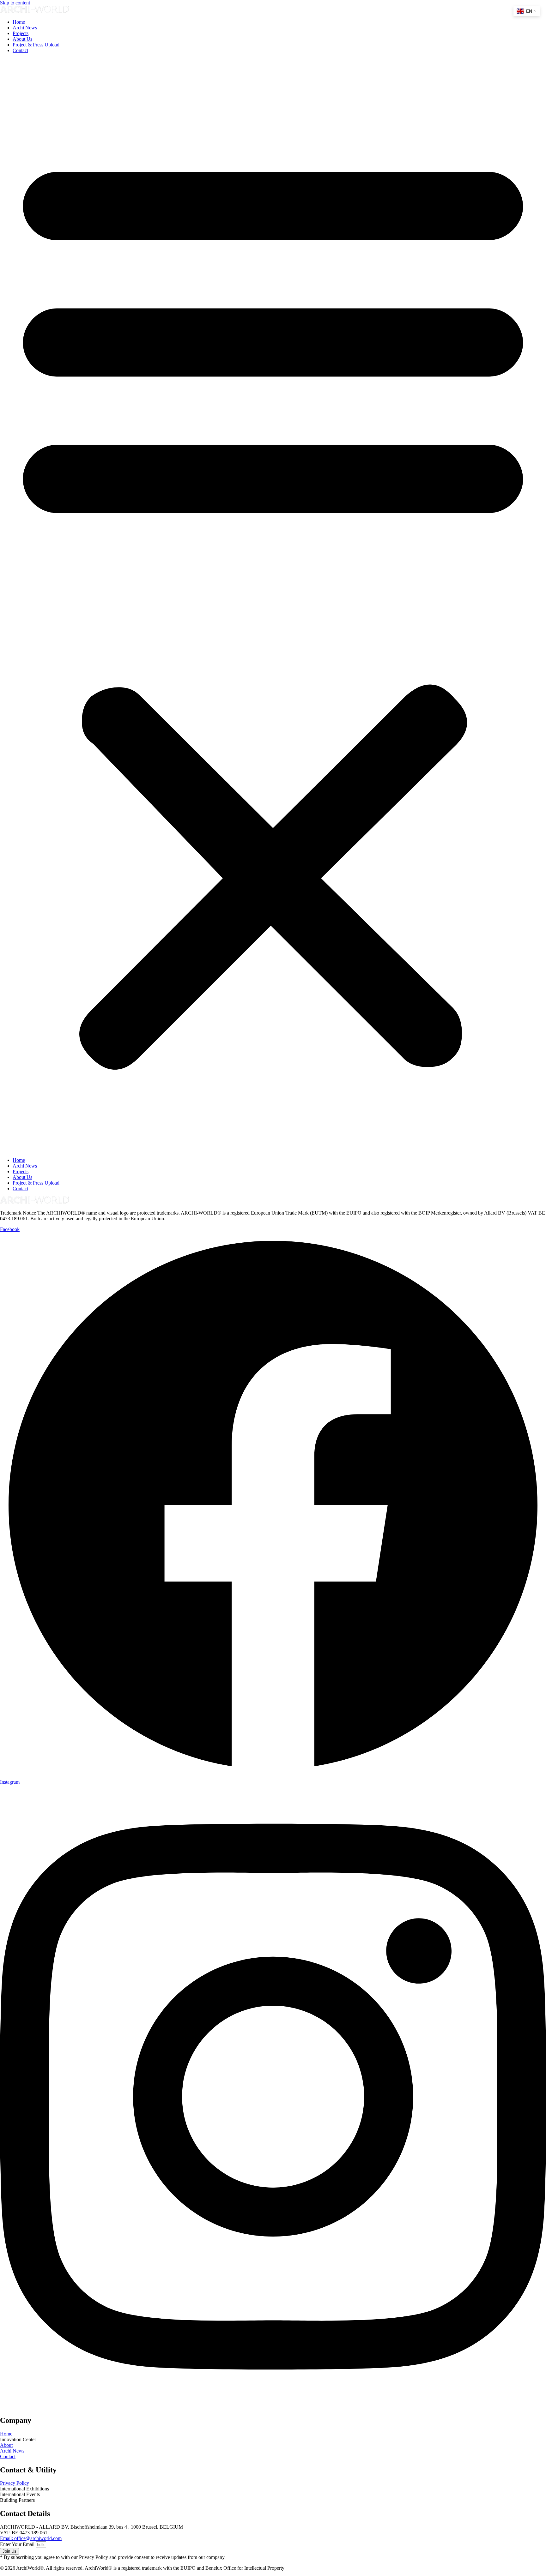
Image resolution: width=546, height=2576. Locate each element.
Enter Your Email (18, 2544)
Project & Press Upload (36, 45)
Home (19, 22)
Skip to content (15, 3)
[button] (273, 605)
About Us (22, 39)
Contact (20, 50)
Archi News (25, 28)
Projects (21, 33)
